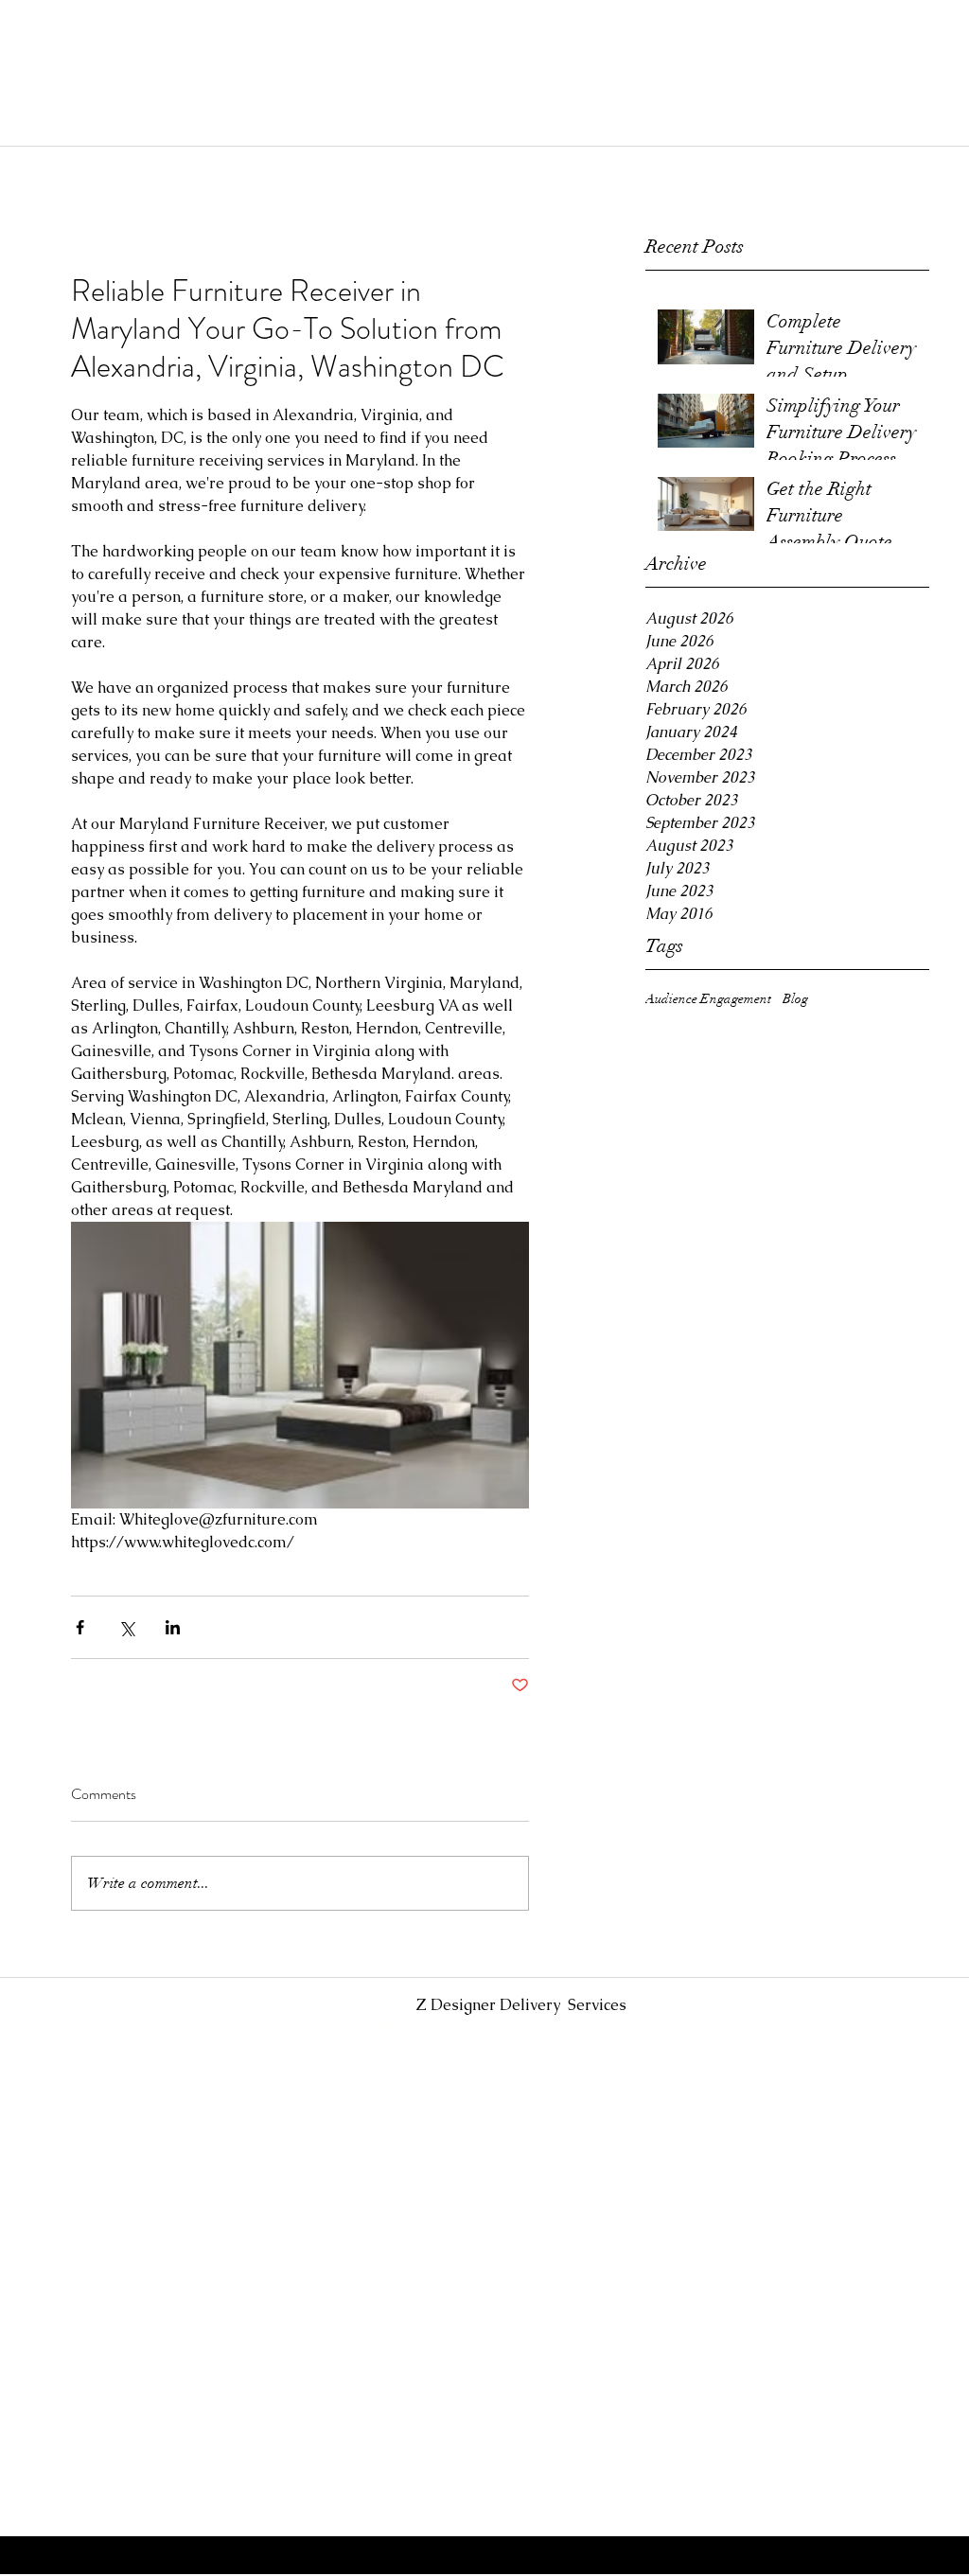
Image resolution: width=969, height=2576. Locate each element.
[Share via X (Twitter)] (126, 1627)
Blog (795, 999)
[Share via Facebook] (80, 1627)
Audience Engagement (708, 999)
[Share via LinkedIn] (173, 1627)
